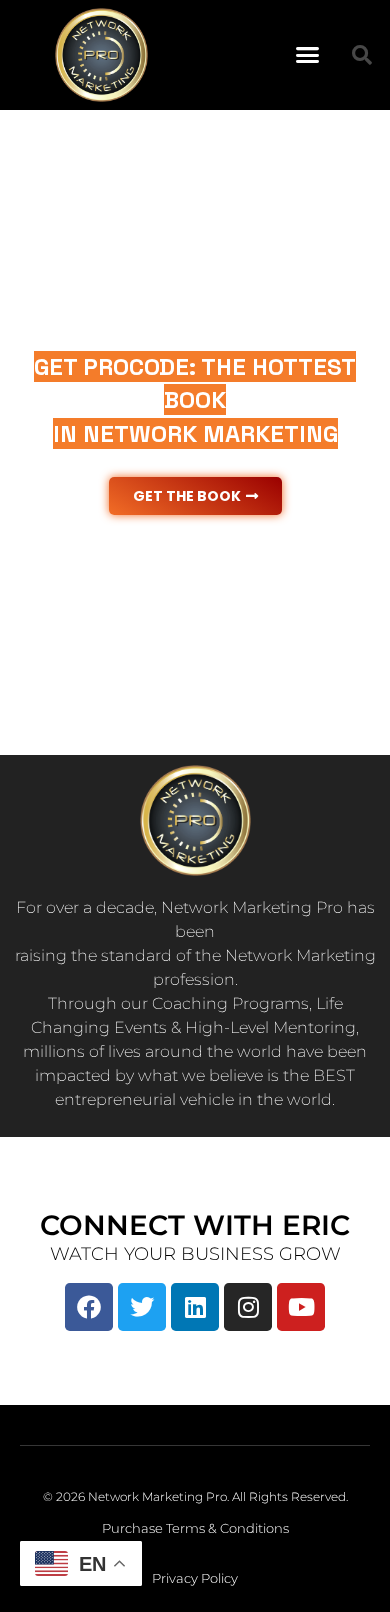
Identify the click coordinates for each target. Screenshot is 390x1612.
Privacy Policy (195, 1578)
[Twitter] (142, 1307)
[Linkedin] (195, 1307)
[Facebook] (89, 1307)
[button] (307, 55)
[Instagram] (248, 1307)
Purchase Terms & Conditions (195, 1528)
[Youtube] (301, 1307)
